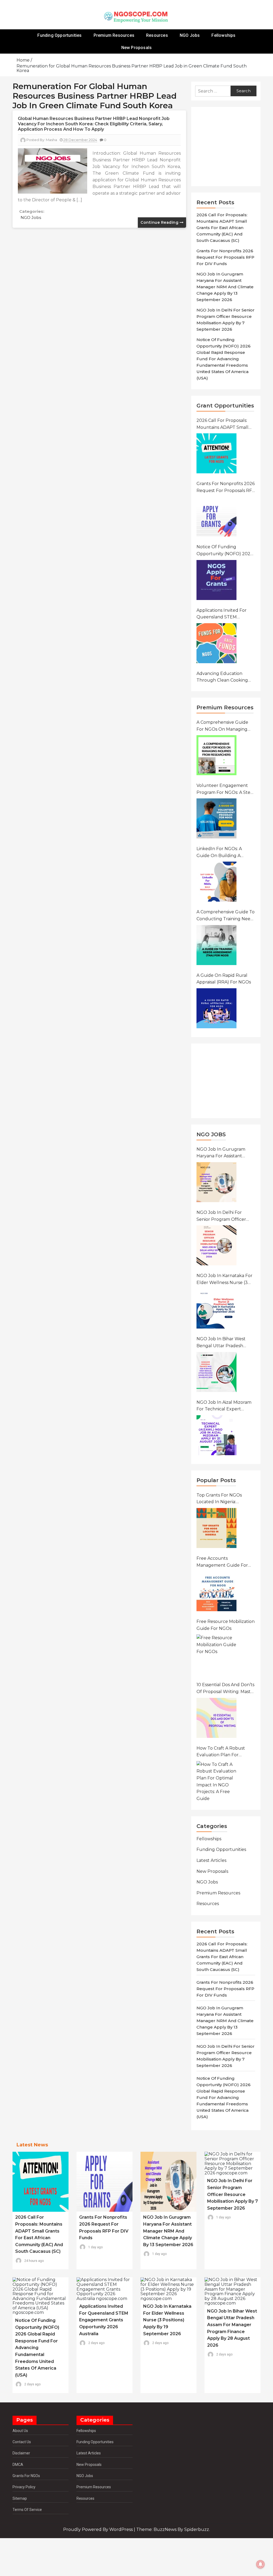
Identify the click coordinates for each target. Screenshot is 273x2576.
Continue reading (160, 222)
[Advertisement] (228, 147)
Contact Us (22, 2442)
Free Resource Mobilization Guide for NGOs (226, 1625)
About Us (20, 2431)
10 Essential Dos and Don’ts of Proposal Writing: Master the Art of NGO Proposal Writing (226, 1689)
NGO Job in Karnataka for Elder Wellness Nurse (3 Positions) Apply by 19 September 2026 (224, 1279)
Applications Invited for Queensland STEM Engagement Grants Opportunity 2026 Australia (226, 614)
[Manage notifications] (260, 2564)
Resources (157, 35)
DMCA (18, 2465)
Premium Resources (114, 35)
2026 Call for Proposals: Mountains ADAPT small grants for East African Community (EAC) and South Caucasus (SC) (222, 228)
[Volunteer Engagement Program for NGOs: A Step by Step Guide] (216, 818)
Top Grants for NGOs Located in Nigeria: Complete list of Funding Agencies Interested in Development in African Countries (224, 1499)
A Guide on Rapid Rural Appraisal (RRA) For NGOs (224, 979)
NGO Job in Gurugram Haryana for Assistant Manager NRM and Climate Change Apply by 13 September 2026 (225, 287)
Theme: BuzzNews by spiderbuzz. (173, 2529)
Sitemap (20, 2498)
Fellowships (223, 35)
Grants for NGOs (26, 2476)
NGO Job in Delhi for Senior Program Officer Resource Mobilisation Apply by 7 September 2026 (221, 1216)
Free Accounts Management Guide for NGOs (222, 1562)
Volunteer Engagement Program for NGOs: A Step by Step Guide (225, 789)
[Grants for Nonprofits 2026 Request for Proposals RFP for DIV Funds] (216, 517)
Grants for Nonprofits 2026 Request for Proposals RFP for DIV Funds (225, 257)
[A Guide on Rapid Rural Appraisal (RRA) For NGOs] (216, 1008)
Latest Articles (211, 1860)
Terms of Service (27, 2510)
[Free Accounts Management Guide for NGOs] (216, 1591)
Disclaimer (21, 2453)
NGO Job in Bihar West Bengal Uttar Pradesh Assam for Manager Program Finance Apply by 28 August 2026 (225, 1343)
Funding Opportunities (59, 35)
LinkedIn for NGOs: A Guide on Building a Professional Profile (219, 853)
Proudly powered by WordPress (99, 2529)
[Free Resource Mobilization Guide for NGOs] (216, 1654)
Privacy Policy (24, 2487)
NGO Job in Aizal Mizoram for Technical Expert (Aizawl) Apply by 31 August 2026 (224, 1406)
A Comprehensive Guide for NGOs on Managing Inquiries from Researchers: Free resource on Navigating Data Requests (223, 726)
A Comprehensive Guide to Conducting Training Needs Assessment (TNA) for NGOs (226, 916)
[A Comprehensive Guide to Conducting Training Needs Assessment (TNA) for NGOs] (216, 945)
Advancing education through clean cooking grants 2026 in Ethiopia (222, 677)
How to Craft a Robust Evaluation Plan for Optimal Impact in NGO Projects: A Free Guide (222, 1752)
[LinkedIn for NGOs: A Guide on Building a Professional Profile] (216, 882)
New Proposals (137, 48)
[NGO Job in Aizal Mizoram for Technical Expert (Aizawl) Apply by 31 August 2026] (216, 1435)
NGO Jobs (190, 35)
